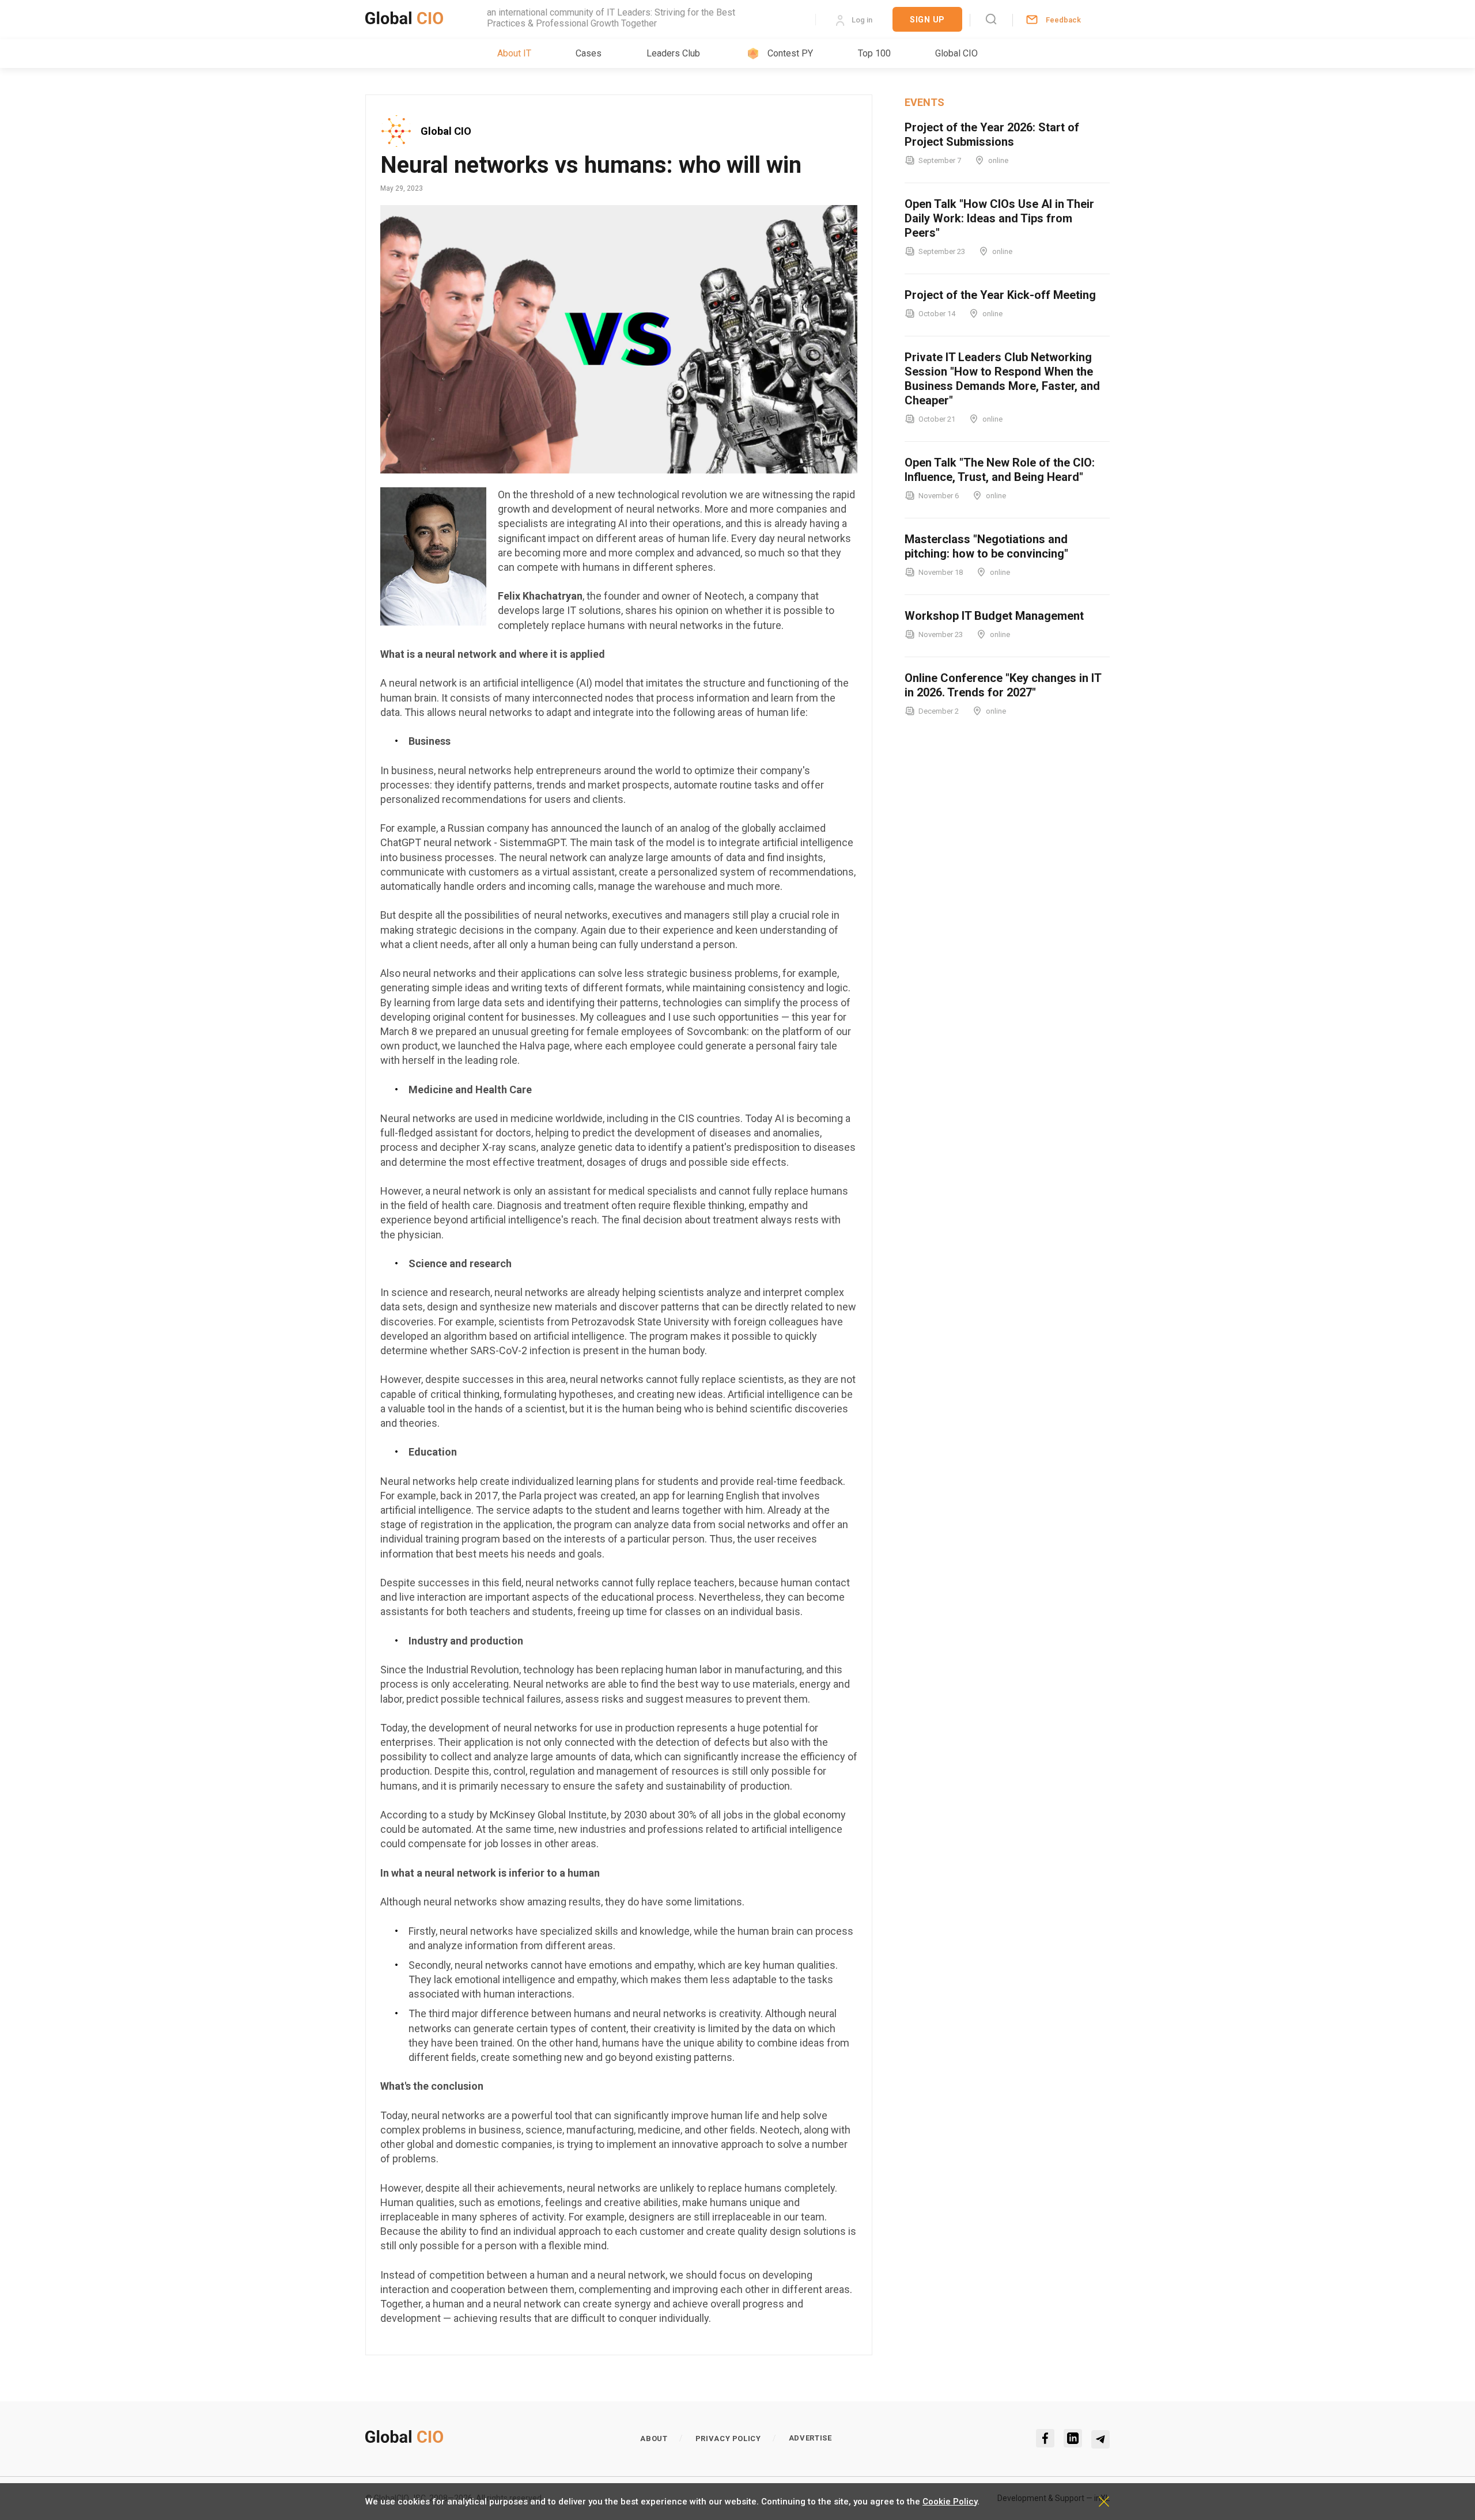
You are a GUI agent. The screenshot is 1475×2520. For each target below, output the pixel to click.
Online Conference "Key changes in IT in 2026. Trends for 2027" (1003, 685)
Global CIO (956, 53)
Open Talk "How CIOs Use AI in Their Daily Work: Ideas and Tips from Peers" (999, 218)
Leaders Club (673, 53)
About (654, 2438)
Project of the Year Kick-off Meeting (1000, 295)
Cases (589, 53)
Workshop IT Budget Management (994, 616)
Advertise (810, 2438)
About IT (514, 53)
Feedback (1063, 20)
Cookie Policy (950, 2502)
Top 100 (874, 53)
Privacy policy (728, 2438)
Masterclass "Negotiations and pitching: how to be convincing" (986, 546)
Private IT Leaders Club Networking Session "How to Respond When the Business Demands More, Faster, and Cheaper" (1002, 379)
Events (924, 102)
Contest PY (790, 53)
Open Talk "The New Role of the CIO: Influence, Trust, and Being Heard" (1000, 470)
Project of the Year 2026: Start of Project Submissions (992, 134)
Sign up (927, 20)
